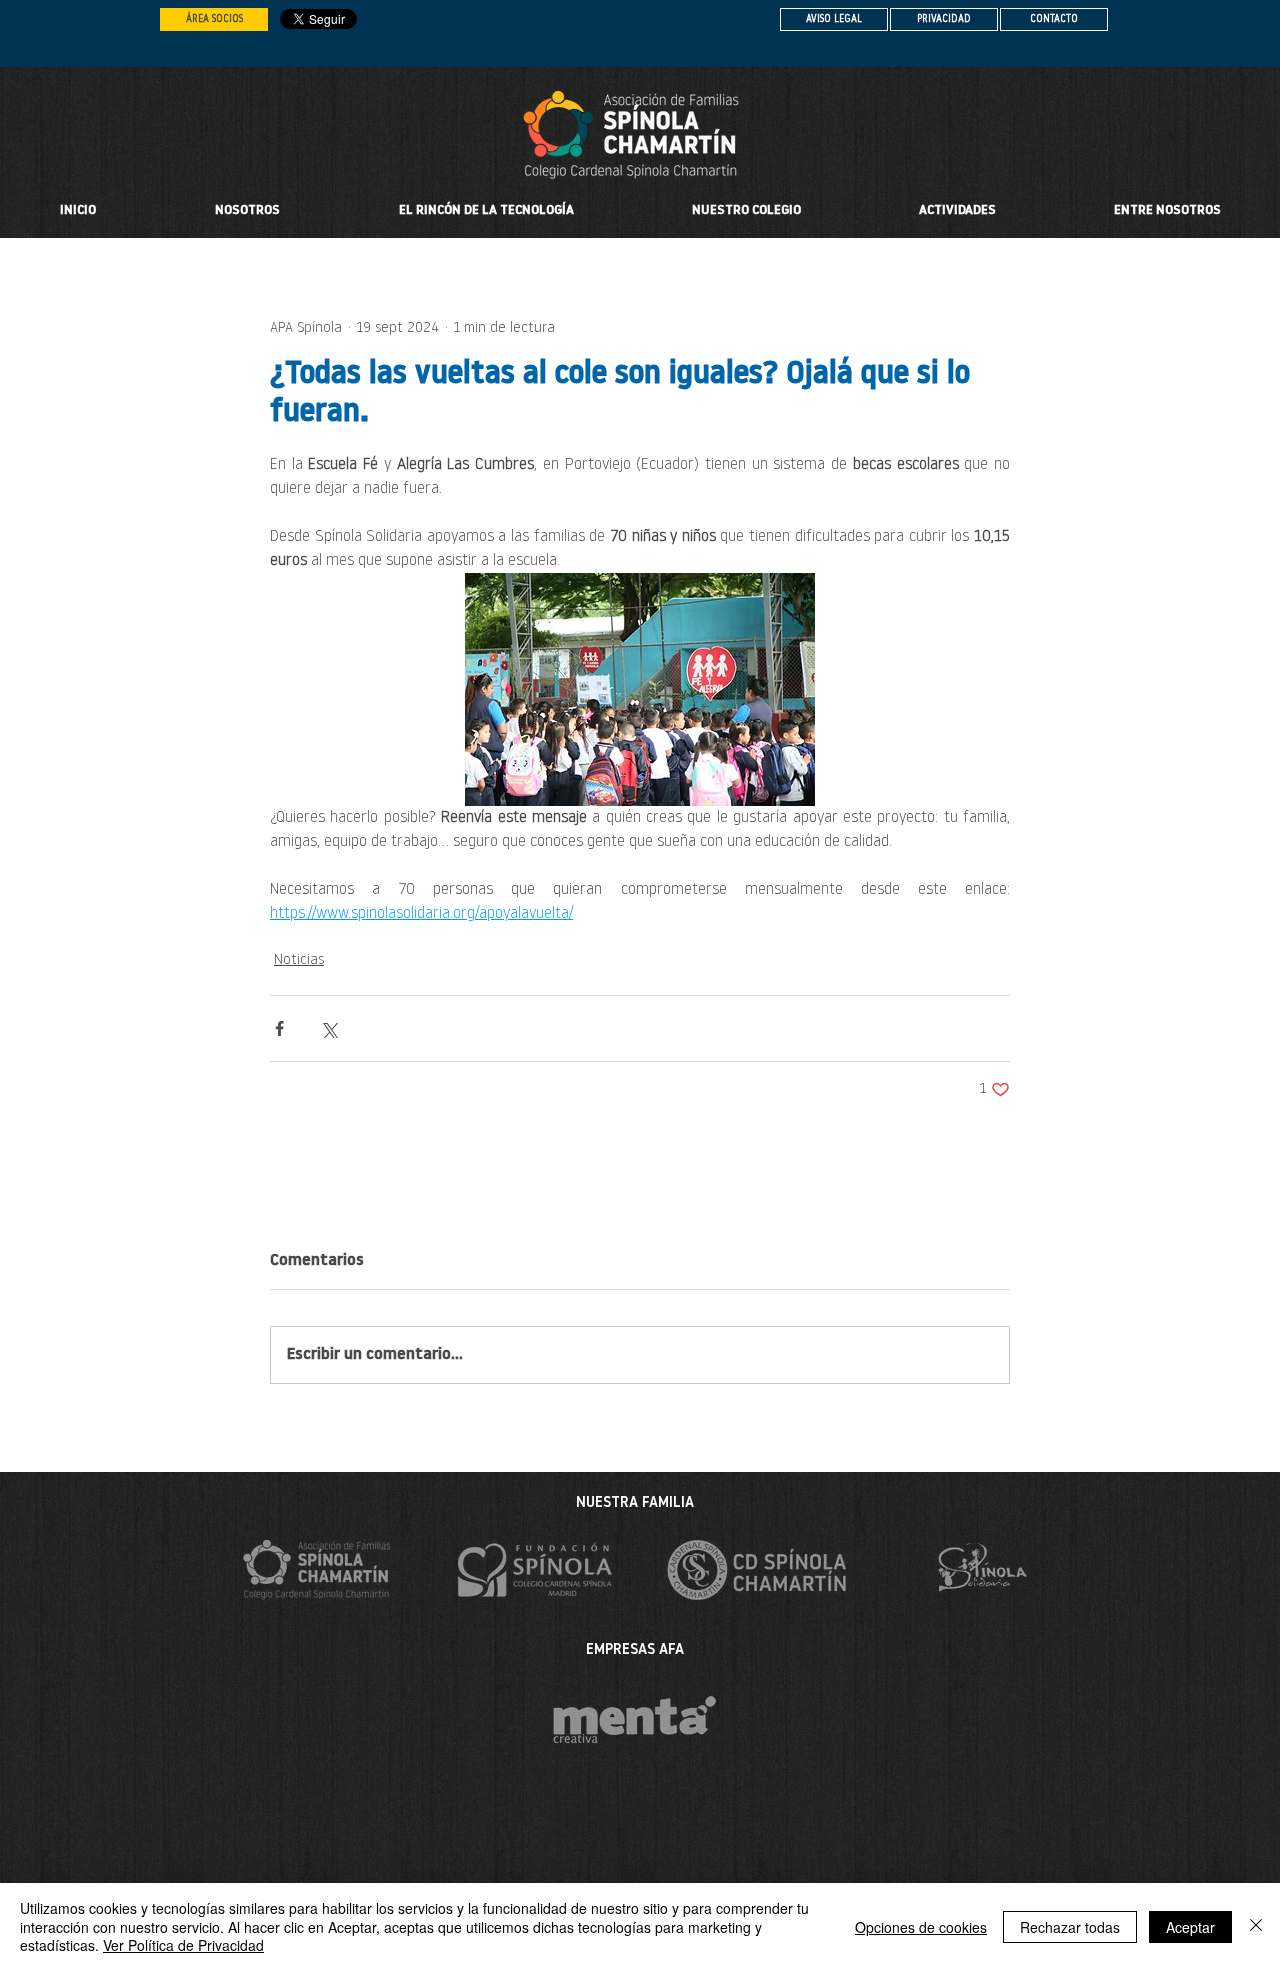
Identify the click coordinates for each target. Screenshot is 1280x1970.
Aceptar (1190, 1927)
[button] (746, 211)
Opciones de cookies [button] (921, 1927)
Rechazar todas (1070, 1927)
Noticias (299, 960)
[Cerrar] (1256, 1926)
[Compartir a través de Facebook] (279, 1028)
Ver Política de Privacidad (183, 1945)
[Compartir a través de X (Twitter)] (328, 1028)
